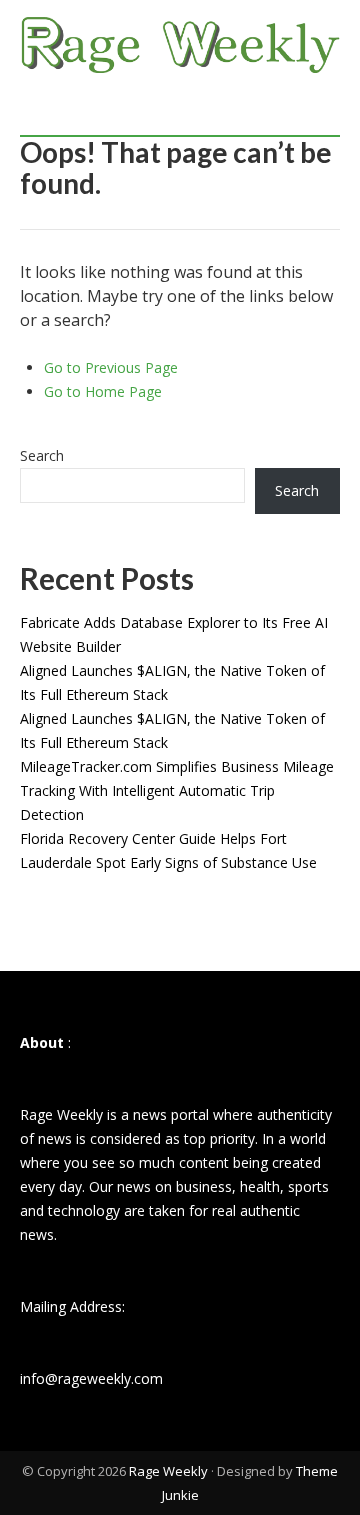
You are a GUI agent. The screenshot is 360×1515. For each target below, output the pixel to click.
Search (42, 455)
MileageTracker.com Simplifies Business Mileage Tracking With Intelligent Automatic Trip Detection (177, 790)
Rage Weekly (168, 1471)
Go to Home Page (103, 391)
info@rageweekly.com (91, 1378)
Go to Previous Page (111, 367)
